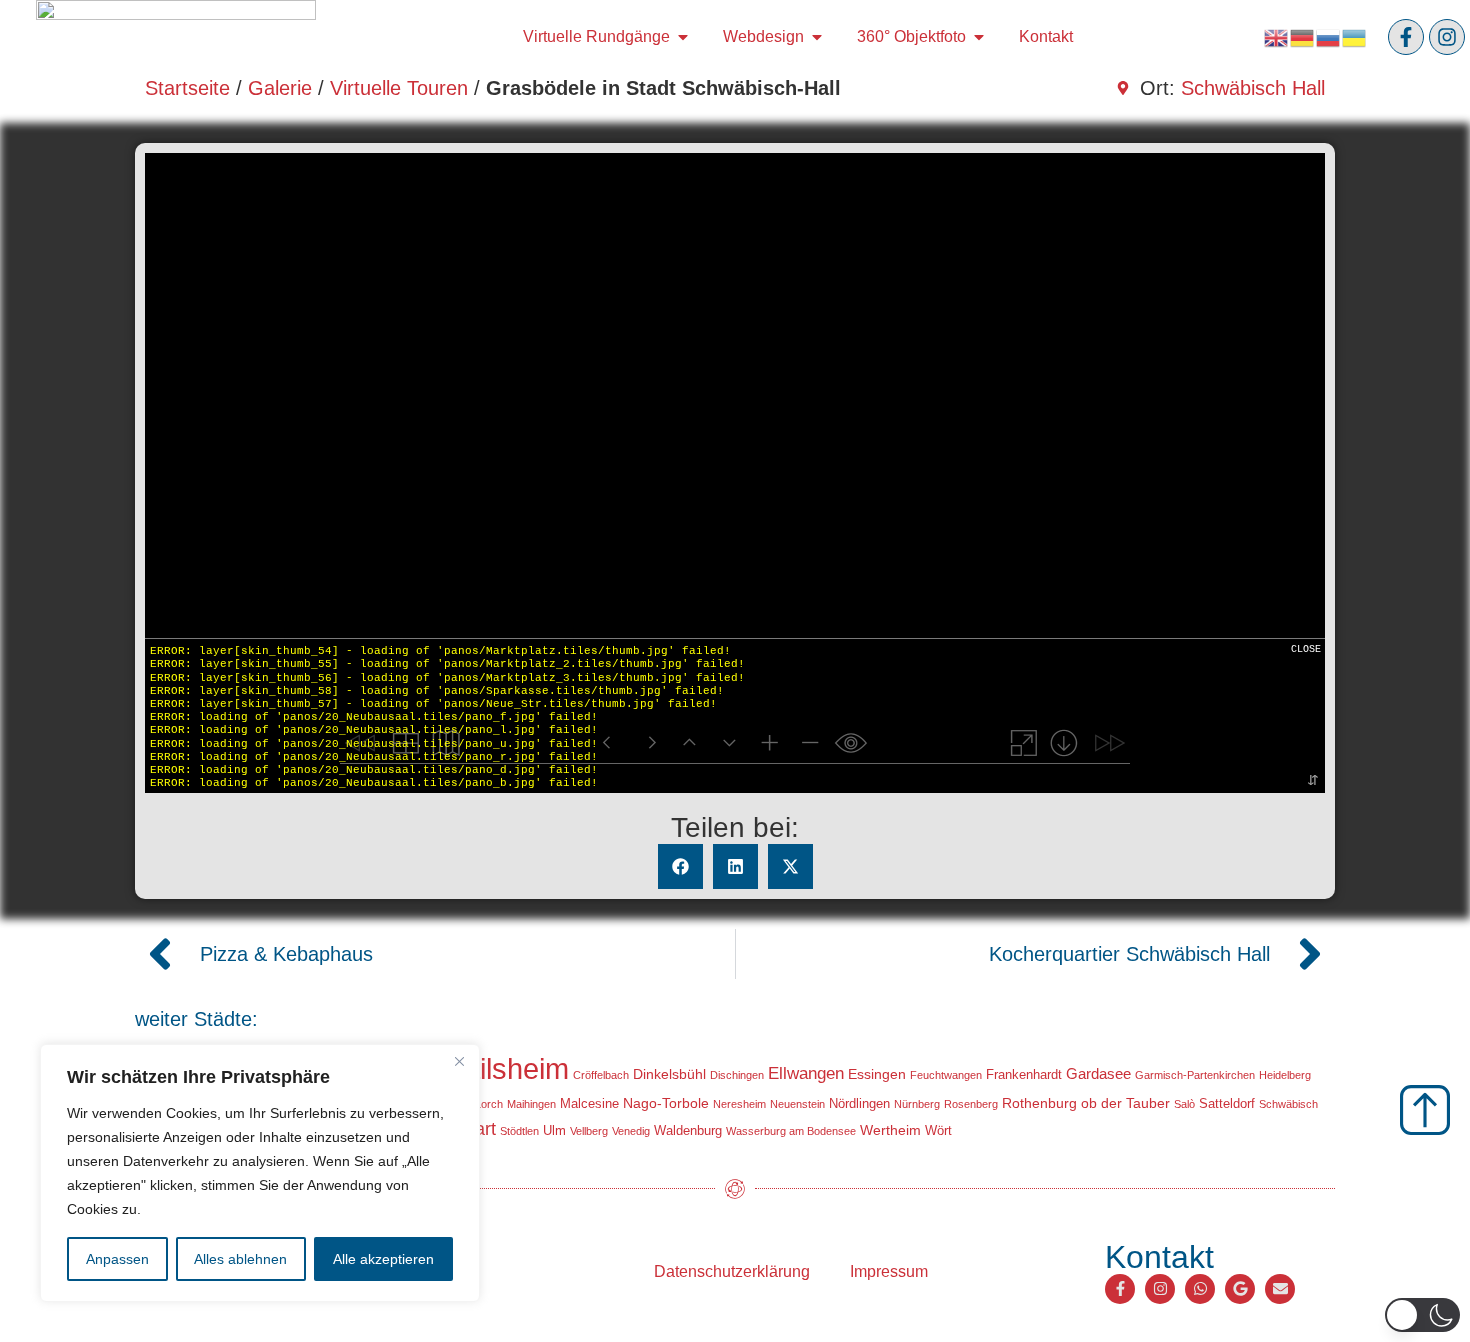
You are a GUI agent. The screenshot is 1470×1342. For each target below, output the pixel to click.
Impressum (889, 1271)
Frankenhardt (1024, 1074)
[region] (260, 1173)
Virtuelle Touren (399, 88)
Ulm (554, 1130)
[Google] (1240, 1289)
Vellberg (589, 1131)
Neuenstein (797, 1104)
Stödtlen (519, 1131)
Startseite (187, 88)
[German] (1303, 36)
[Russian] (1329, 36)
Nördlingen (859, 1103)
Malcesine (589, 1103)
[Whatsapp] (1200, 1289)
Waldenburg (688, 1130)
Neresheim (739, 1104)
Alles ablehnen (240, 1259)
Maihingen (531, 1104)
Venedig (631, 1131)
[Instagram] (1447, 37)
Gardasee (1098, 1073)
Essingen (877, 1074)
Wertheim (890, 1130)
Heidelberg (1285, 1075)
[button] (680, 866)
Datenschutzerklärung (732, 1271)
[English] (1277, 36)
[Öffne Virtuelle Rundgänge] (683, 37)
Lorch (489, 1104)
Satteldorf (1227, 1103)
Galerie (280, 88)
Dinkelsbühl (669, 1074)
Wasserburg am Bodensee (791, 1131)
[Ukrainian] (1355, 36)
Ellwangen (806, 1073)
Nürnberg (917, 1104)
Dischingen (737, 1075)
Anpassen (117, 1259)
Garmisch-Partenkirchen (1195, 1075)
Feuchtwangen (946, 1075)
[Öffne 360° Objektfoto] (979, 37)
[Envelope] (1280, 1289)
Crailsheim (501, 1068)
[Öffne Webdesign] (817, 37)
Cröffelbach (601, 1075)
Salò (1184, 1104)
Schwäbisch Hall (1253, 88)
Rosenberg (971, 1104)
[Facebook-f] (1406, 37)
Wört (938, 1130)
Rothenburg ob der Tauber (1086, 1103)
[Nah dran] (459, 1061)
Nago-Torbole (666, 1103)
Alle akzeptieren (383, 1259)
